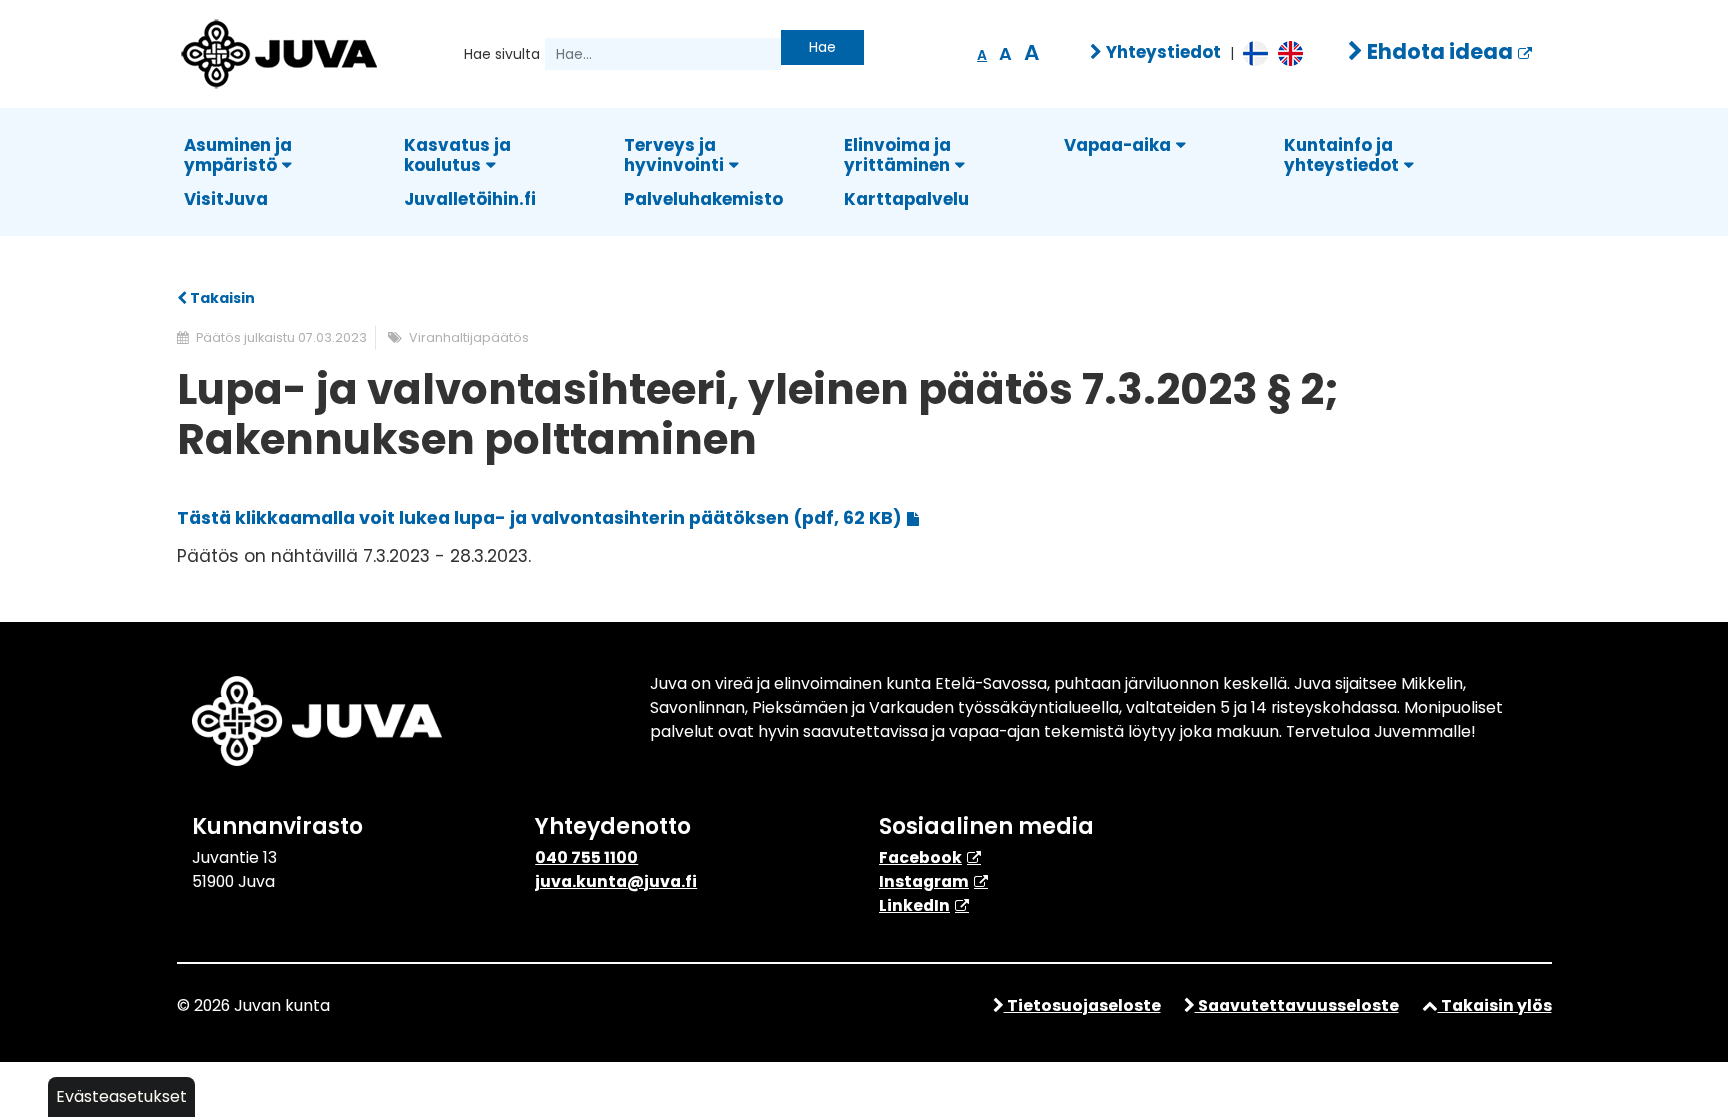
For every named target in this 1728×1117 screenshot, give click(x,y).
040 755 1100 (586, 857)
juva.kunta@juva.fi (616, 881)
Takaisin (221, 298)
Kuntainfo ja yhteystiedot (1341, 155)
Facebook (920, 857)
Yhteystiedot (1161, 52)
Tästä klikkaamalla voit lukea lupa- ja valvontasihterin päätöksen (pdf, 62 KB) (539, 518)
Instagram (924, 881)
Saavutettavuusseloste (1297, 1005)
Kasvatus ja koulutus (457, 155)
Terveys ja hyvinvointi (674, 155)
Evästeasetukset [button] (121, 1096)
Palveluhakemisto (703, 199)
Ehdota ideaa (1438, 51)
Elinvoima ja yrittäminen (897, 155)
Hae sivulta (502, 54)
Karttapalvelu (906, 199)
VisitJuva (226, 199)
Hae (822, 47)
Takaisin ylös (1495, 1005)
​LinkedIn (914, 905)
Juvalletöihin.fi (470, 199)
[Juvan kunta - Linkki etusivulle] (277, 51)
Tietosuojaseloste (1082, 1005)
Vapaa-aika (1117, 145)
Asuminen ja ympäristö (238, 155)
